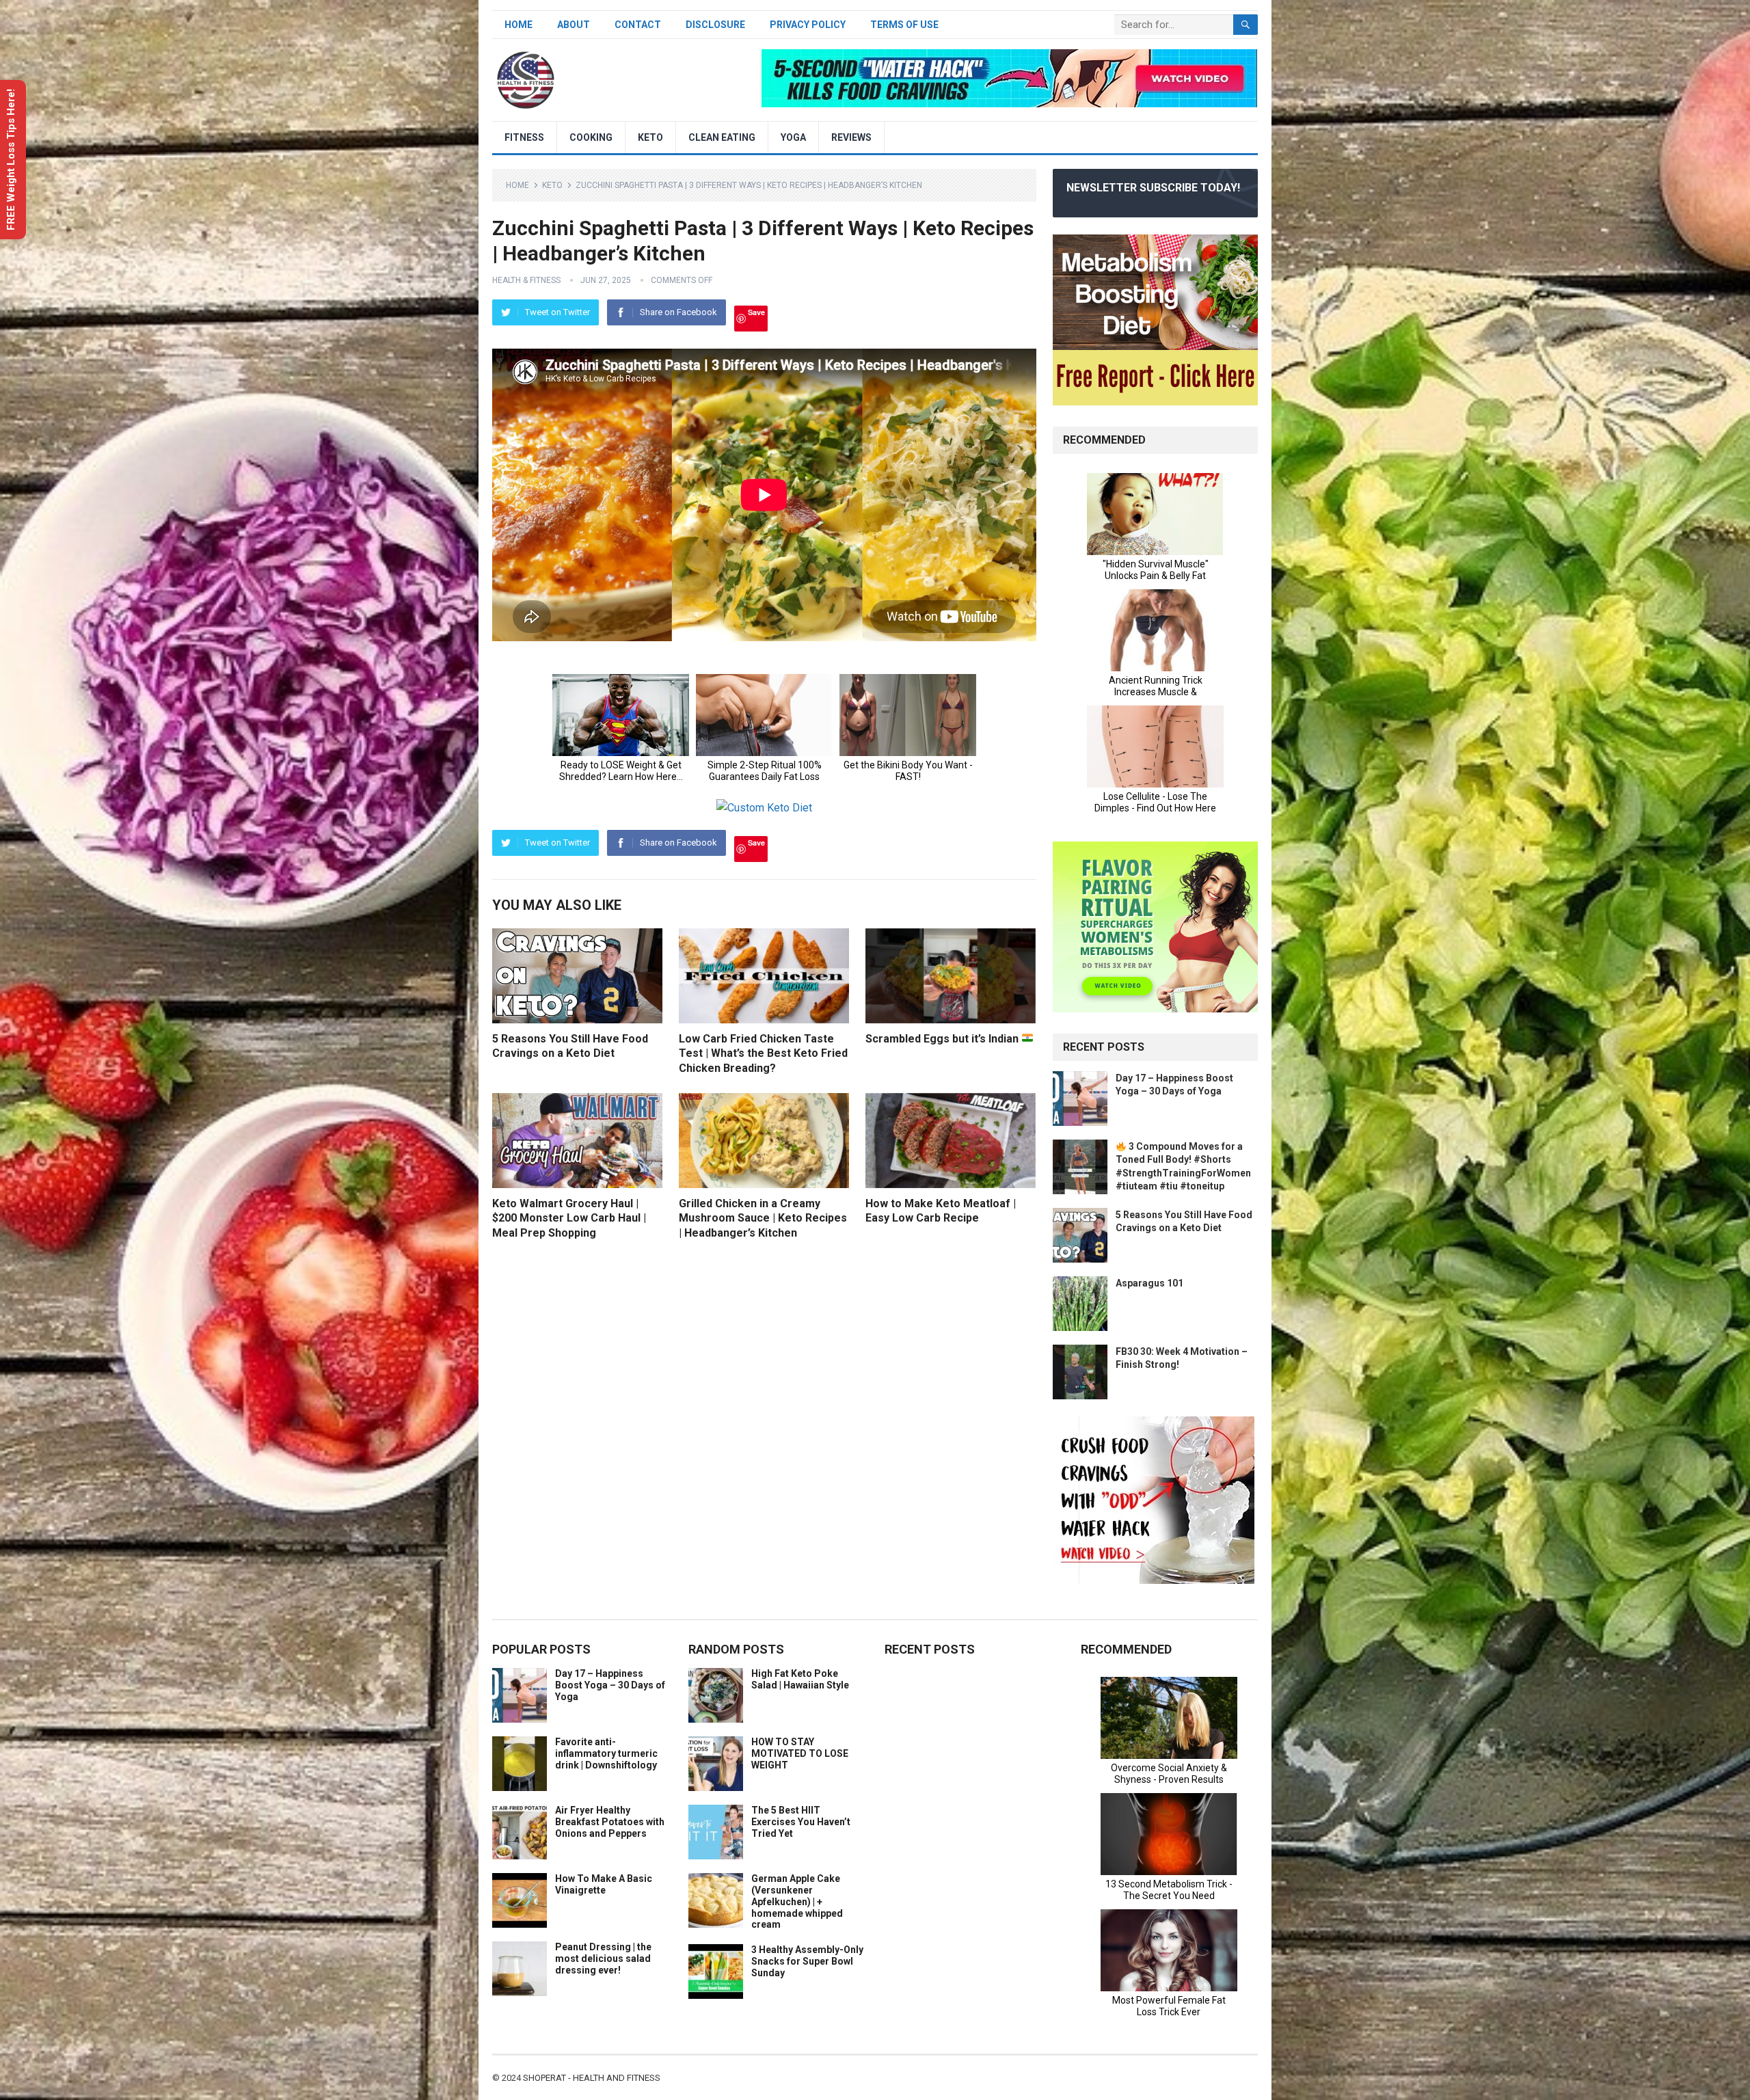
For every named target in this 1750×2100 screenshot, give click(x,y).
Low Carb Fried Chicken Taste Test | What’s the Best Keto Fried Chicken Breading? (763, 1053)
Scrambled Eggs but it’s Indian (943, 1039)
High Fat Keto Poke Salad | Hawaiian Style (800, 1679)
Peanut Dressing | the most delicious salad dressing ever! (603, 1958)
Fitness (524, 137)
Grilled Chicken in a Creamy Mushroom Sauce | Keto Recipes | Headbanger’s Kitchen (763, 1218)
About (574, 25)
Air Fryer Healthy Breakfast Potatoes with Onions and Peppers (610, 1822)
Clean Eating (722, 137)
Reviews (851, 137)
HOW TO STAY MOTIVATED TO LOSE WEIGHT (800, 1753)
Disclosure (715, 25)
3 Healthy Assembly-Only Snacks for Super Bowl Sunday (807, 1961)
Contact (638, 25)
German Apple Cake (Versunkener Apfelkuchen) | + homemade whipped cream (797, 1901)
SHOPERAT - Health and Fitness (592, 2078)
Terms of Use (904, 25)
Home (519, 25)
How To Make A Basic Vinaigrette (604, 1884)
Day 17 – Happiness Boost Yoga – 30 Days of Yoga (610, 1685)
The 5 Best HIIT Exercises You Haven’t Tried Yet (801, 1822)
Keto (650, 137)
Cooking (591, 137)
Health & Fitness (526, 280)
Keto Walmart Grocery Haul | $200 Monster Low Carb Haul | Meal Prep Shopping (569, 1218)
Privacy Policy (808, 25)
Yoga (793, 137)
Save (756, 312)
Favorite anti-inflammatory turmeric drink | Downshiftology (606, 1753)
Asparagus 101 (1149, 1283)
